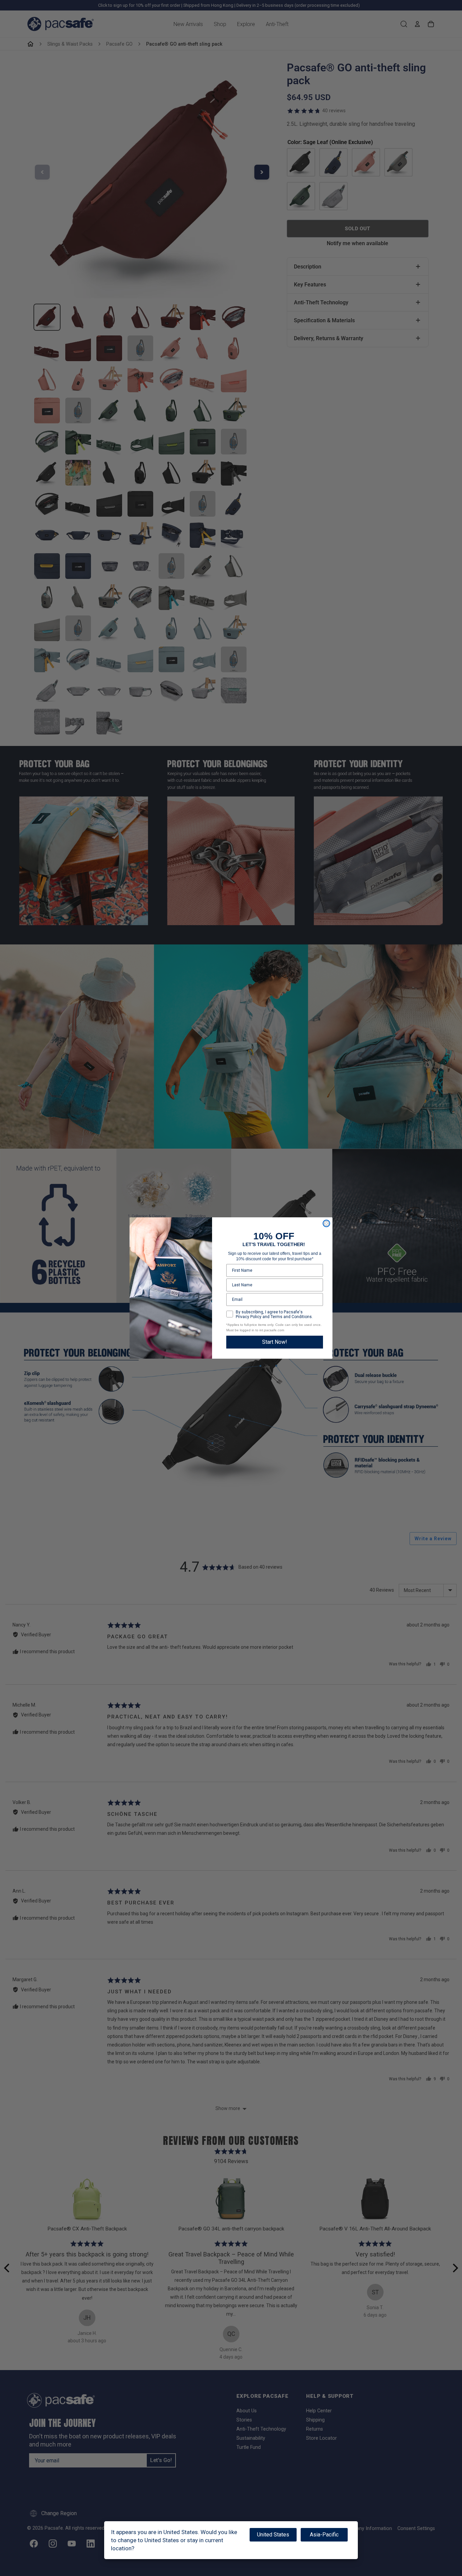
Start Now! (275, 1342)
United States (273, 2535)
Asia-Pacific (324, 2535)
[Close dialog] (326, 1223)
